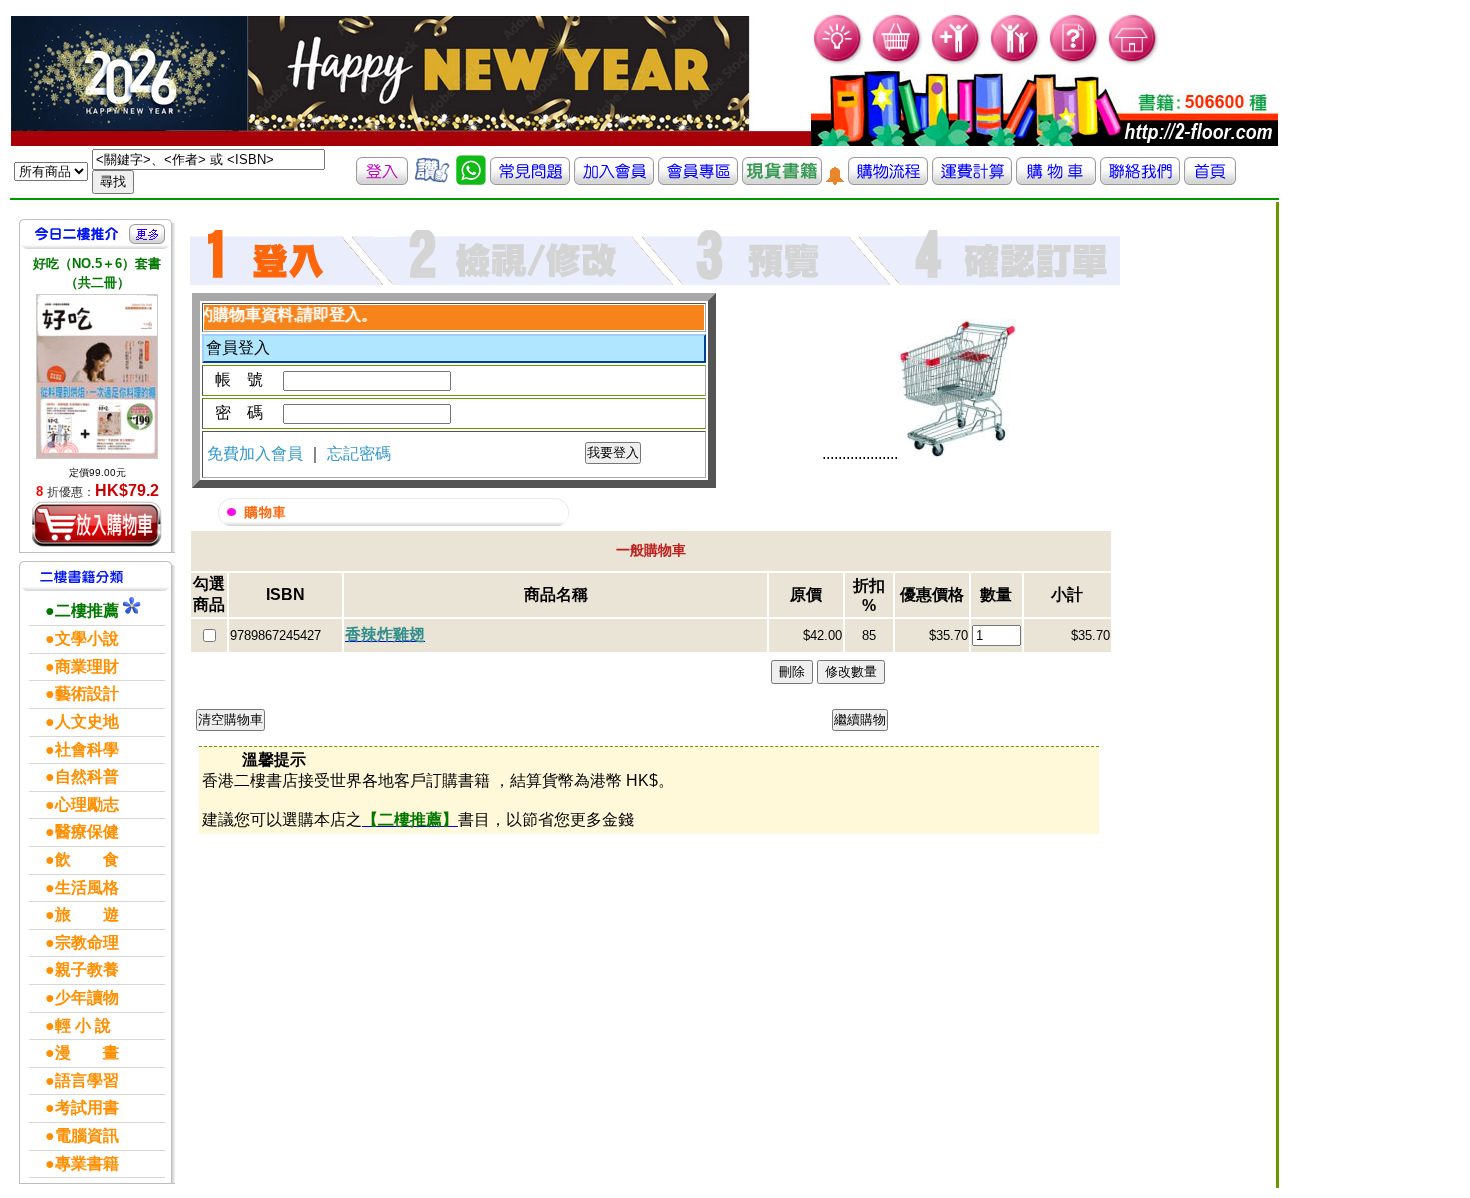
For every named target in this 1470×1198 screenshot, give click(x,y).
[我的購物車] (897, 60)
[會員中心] (1015, 60)
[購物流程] (888, 179)
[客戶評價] (432, 179)
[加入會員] (956, 60)
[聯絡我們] (1140, 179)
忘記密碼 (359, 453)
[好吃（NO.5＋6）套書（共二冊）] (97, 376)
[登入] (382, 179)
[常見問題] (1074, 60)
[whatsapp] (471, 179)
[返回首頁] (1210, 179)
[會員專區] (698, 179)
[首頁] (1133, 60)
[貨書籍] (782, 179)
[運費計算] (972, 179)
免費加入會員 (257, 453)
